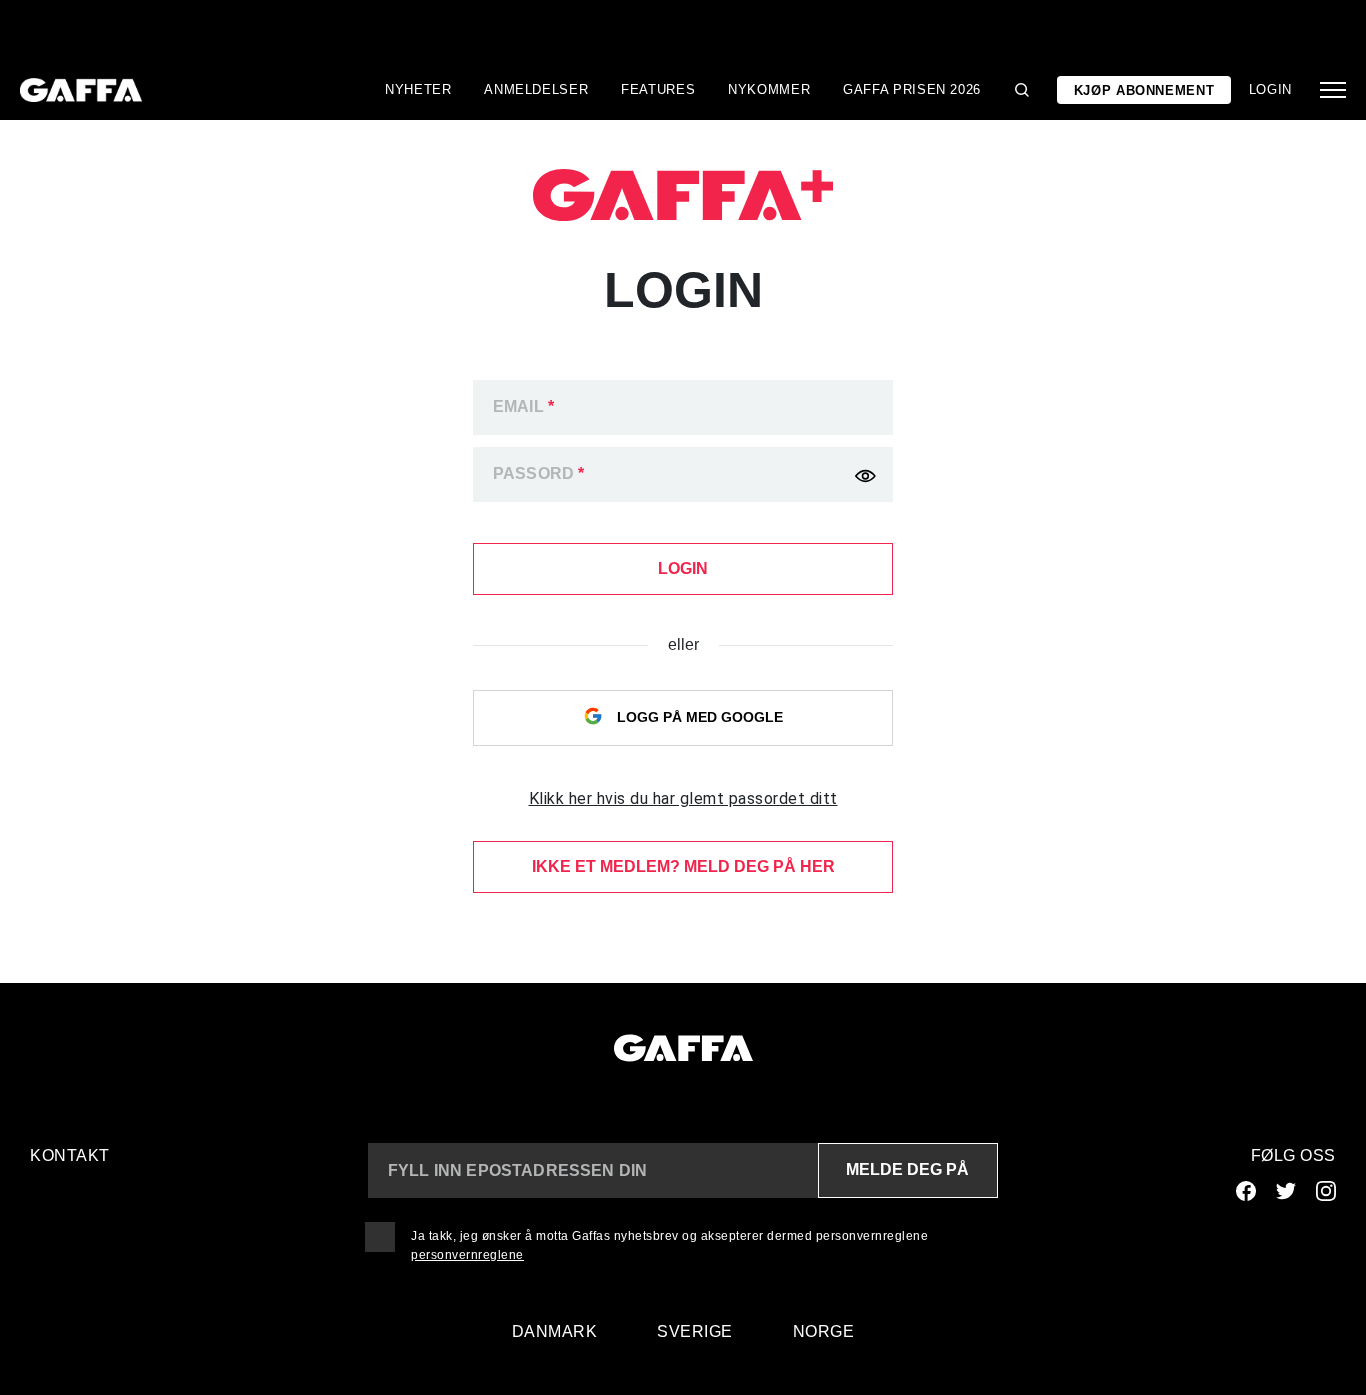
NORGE (824, 1331)
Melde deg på (907, 1169)
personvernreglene (467, 1255)
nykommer (769, 89)
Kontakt (70, 1155)
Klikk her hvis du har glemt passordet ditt (683, 798)
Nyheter (418, 89)
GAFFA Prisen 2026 (912, 89)
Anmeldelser (536, 89)
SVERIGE (695, 1331)
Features (658, 89)
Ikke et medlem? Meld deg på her (683, 866)
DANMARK (555, 1331)
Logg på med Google (698, 717)
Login (1270, 89)
